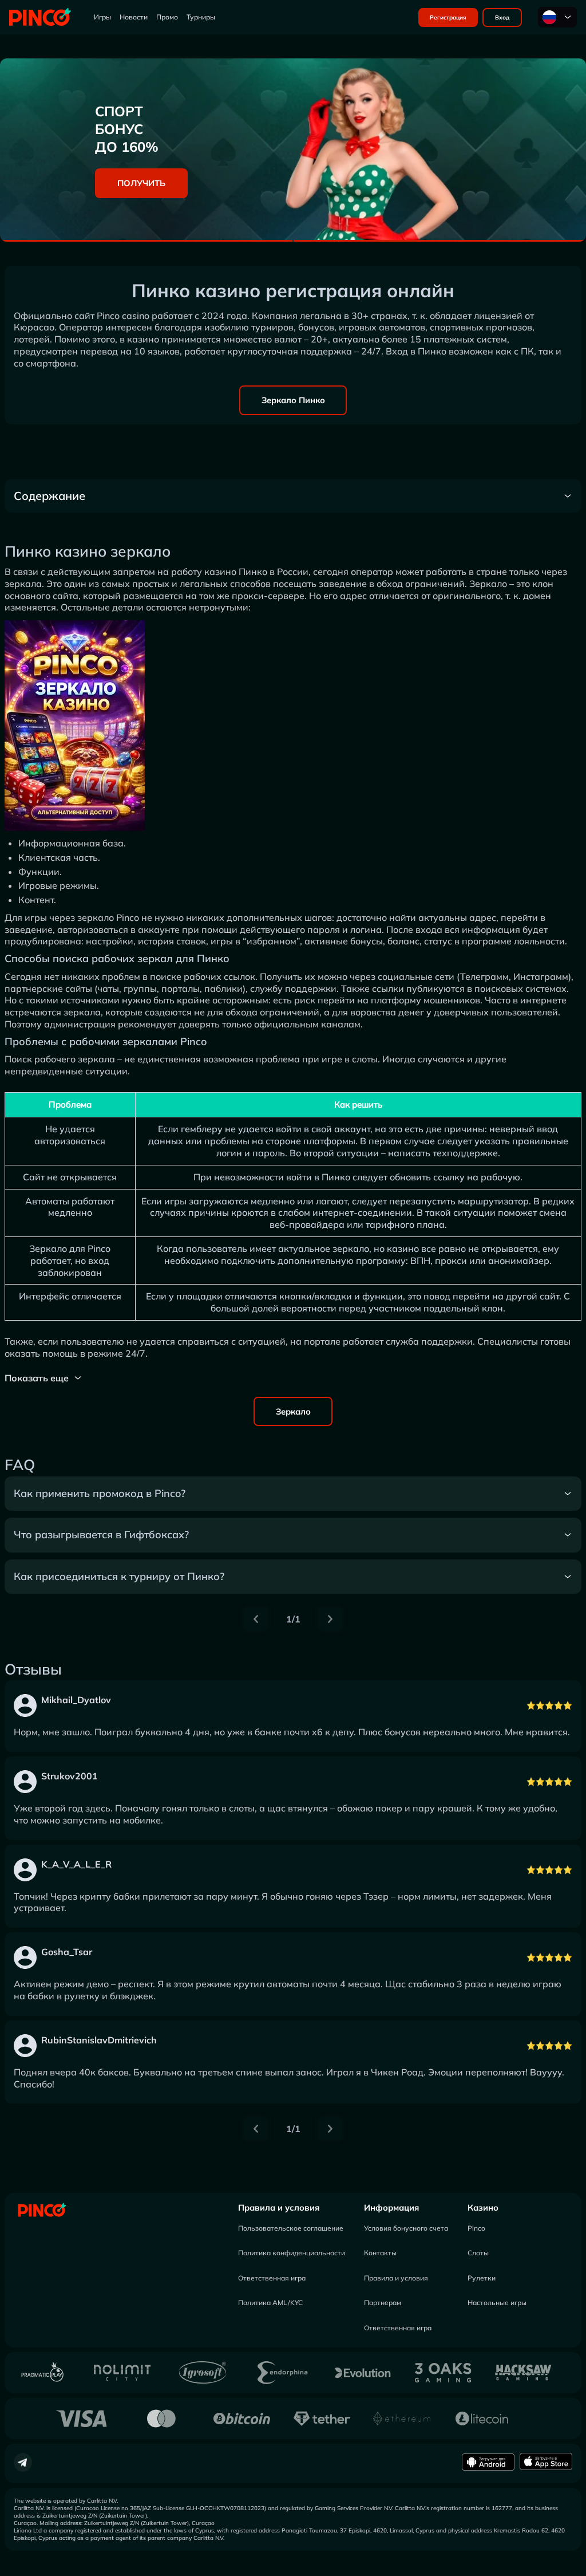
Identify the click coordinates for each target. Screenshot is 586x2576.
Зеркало (293, 1411)
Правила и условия (279, 2207)
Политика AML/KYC (270, 2303)
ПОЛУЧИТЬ (141, 183)
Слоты (478, 2253)
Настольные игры (497, 2303)
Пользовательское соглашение (291, 2228)
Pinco (476, 2228)
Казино (483, 2207)
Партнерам (383, 2303)
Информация (391, 2207)
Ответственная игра (272, 2278)
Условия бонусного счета (406, 2228)
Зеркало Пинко (293, 400)
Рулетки (482, 2278)
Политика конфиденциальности (292, 2253)
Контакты (380, 2253)
